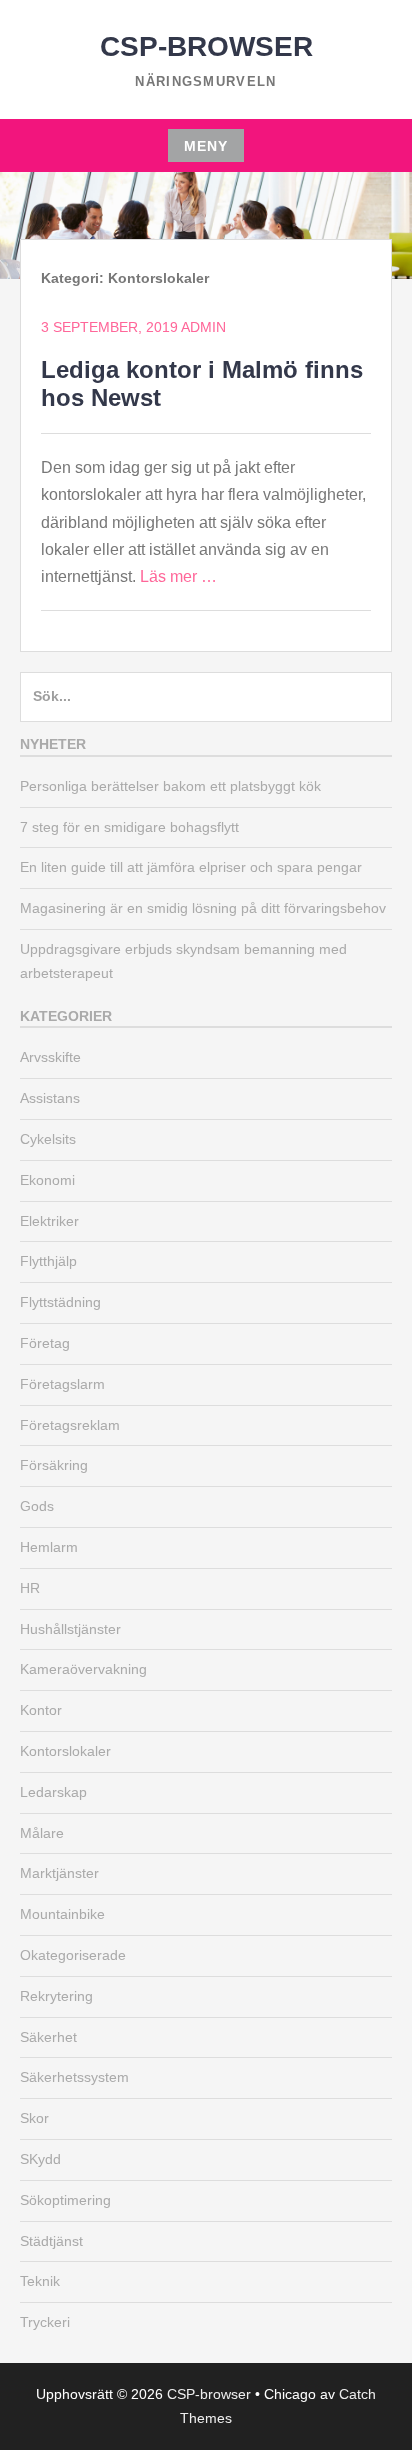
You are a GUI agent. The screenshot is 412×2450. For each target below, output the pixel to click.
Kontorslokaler (65, 1751)
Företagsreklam (70, 1425)
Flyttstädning (60, 1302)
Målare (42, 1833)
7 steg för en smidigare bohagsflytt (129, 827)
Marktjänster (59, 1873)
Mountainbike (62, 1914)
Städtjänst (51, 2241)
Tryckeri (45, 2322)
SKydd (40, 2159)
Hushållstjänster (70, 1629)
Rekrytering (56, 1996)
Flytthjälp (48, 1261)
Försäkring (54, 1465)
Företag (45, 1343)
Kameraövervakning (83, 1669)
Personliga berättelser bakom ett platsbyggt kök (170, 786)
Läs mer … (178, 576)
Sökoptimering (65, 2200)
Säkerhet (48, 2037)
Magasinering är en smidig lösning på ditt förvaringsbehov (203, 908)
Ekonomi (47, 1180)
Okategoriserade (73, 1955)
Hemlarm (49, 1547)
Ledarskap (53, 1792)
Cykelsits (48, 1139)
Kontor (41, 1710)
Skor (34, 2118)
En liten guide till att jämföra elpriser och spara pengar (191, 867)
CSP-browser (206, 46)
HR (30, 1588)
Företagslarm (62, 1384)
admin (203, 327)
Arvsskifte (50, 1057)
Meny (206, 146)
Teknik (40, 2281)
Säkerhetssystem (74, 2077)
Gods (37, 1506)
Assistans (50, 1098)
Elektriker (49, 1221)
